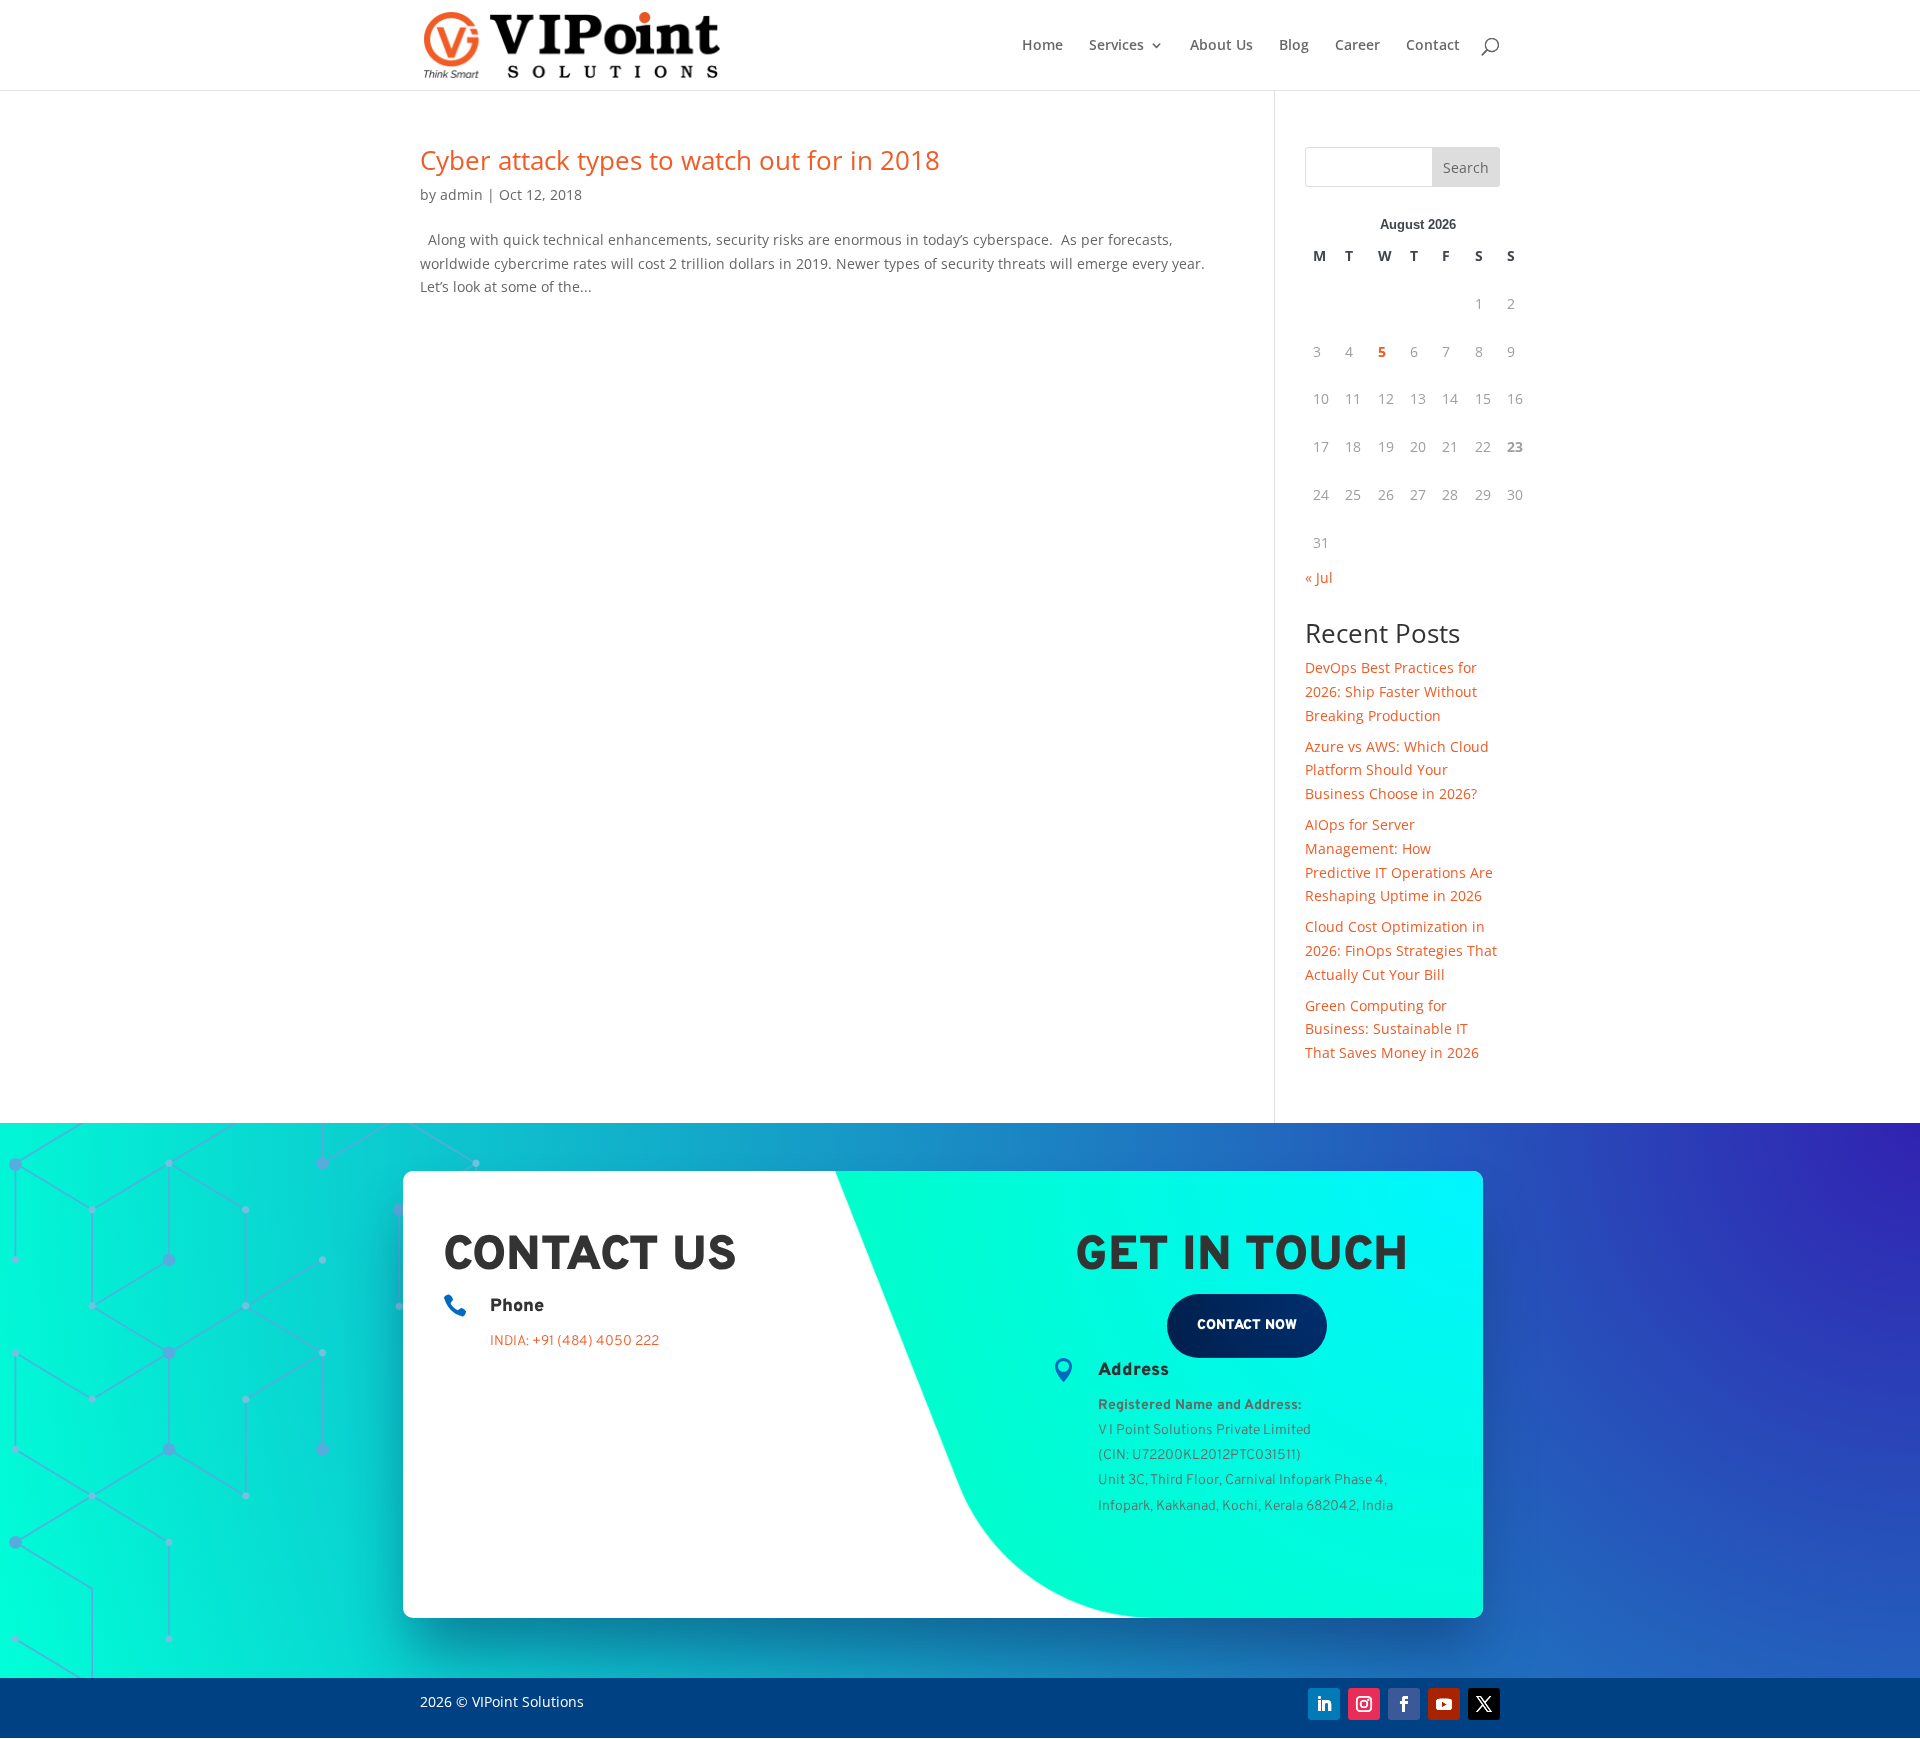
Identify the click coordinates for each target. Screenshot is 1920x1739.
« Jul (1319, 577)
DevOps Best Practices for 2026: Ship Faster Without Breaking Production (1391, 691)
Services (1116, 46)
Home (1042, 46)
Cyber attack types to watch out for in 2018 (680, 160)
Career (1357, 46)
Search (1466, 167)
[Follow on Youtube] (1444, 1704)
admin (461, 194)
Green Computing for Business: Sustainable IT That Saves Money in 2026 (1392, 1029)
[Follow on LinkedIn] (1324, 1704)
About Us (1221, 46)
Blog (1294, 46)
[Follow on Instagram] (1364, 1704)
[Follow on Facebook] (1404, 1704)
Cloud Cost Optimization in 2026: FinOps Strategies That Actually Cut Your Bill (1401, 950)
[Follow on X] (1484, 1704)
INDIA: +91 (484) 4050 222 (574, 1341)
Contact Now (1247, 1325)
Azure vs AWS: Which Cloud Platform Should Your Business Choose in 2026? (1397, 770)
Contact (1433, 46)
